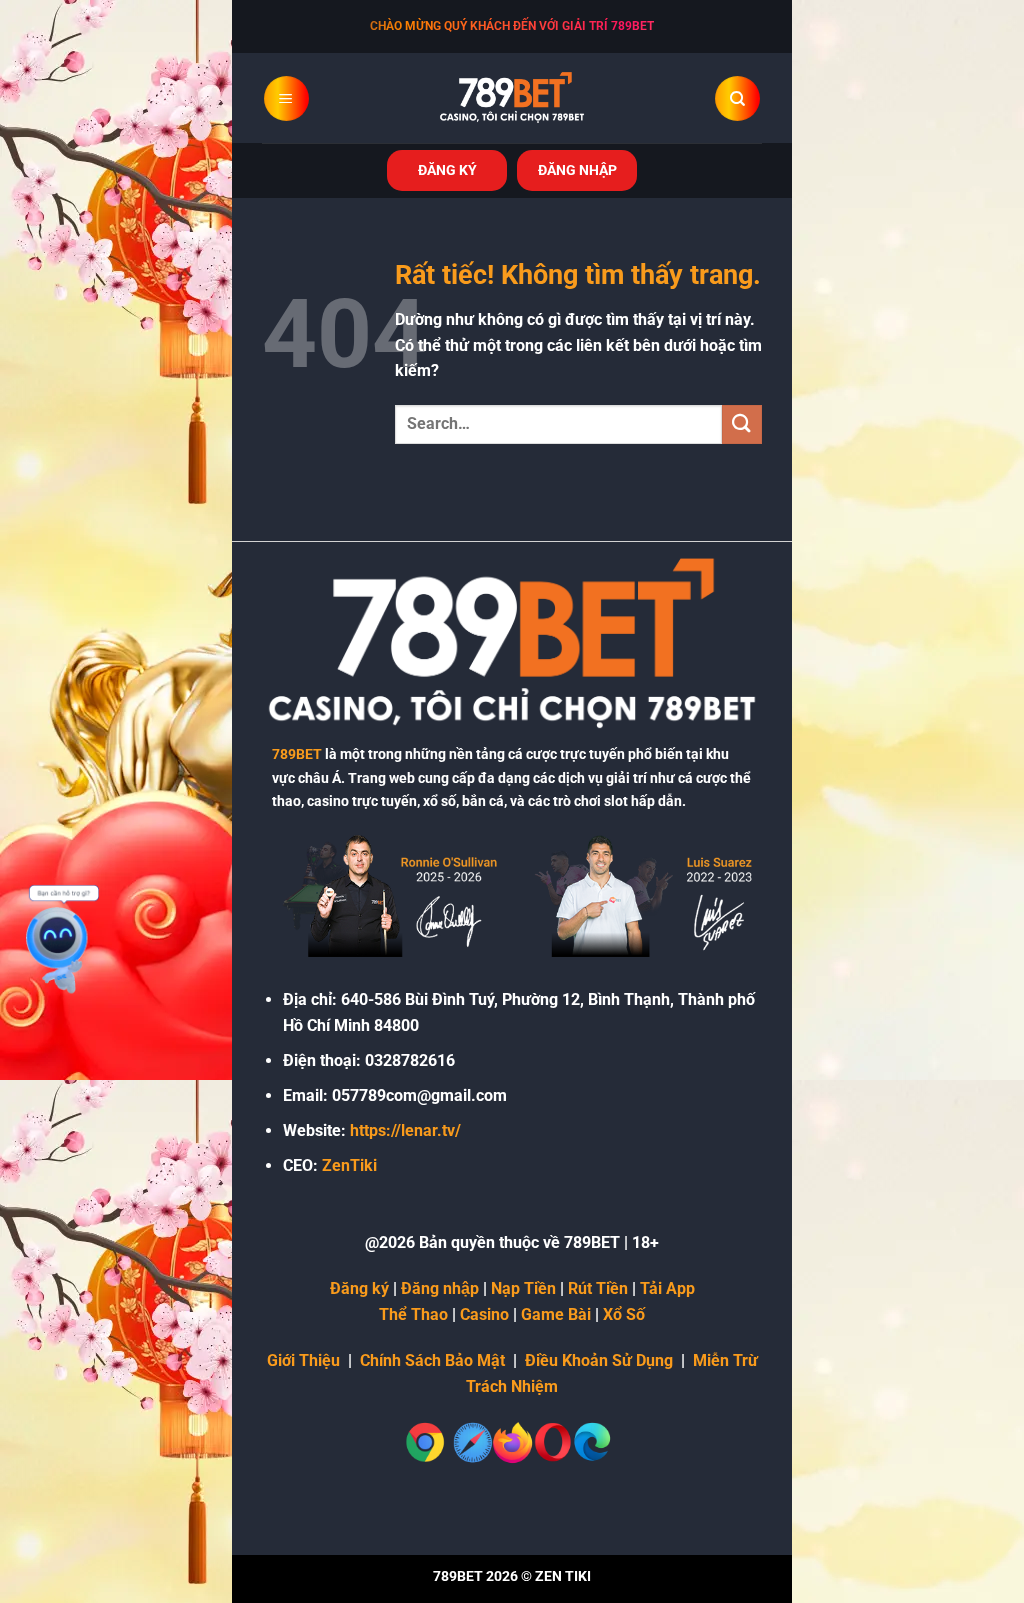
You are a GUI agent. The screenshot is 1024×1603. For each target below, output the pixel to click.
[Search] (737, 98)
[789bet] (512, 98)
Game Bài (556, 1314)
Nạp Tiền (523, 1288)
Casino (484, 1314)
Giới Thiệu (303, 1360)
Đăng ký (359, 1288)
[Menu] (286, 98)
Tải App (667, 1288)
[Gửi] (742, 424)
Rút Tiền (598, 1288)
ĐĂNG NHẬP (577, 170)
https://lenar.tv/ (405, 1130)
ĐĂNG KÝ (447, 170)
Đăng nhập (440, 1288)
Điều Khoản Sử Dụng (599, 1360)
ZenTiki (349, 1165)
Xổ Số (624, 1314)
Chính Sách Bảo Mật (432, 1360)
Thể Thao (413, 1314)
